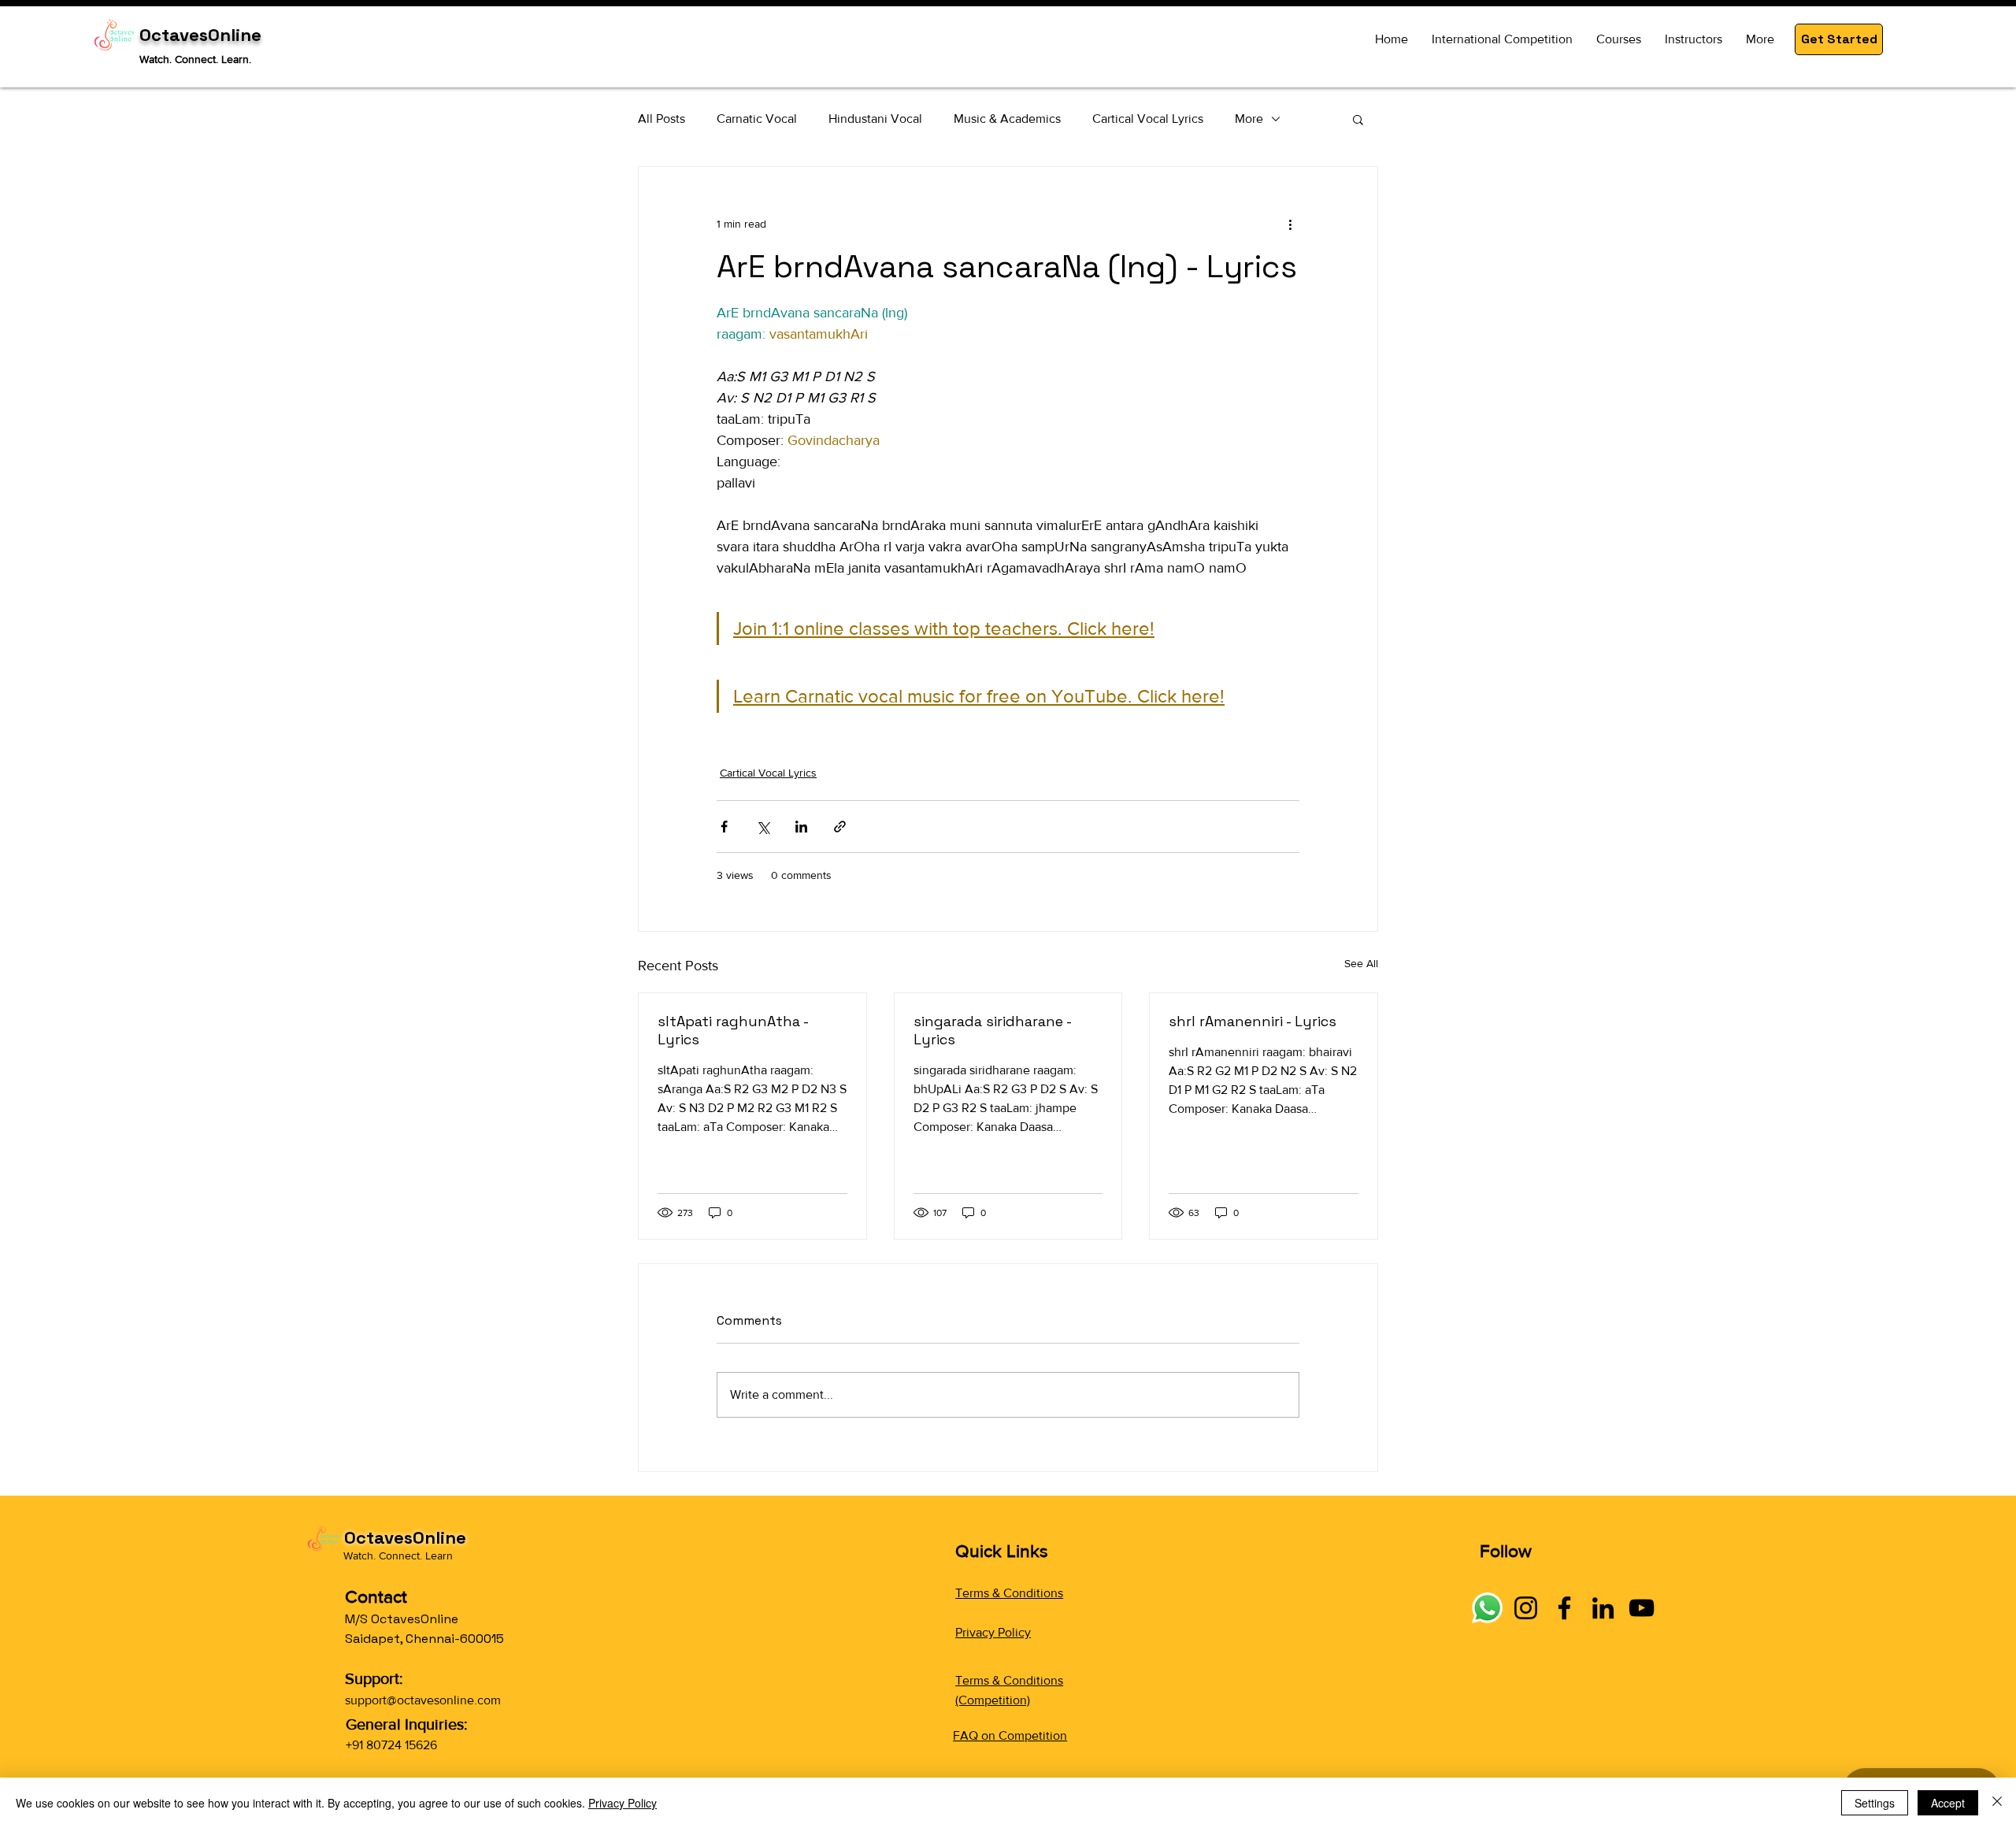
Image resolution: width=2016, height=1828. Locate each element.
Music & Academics (1007, 119)
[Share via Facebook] (724, 827)
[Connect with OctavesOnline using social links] (1487, 1608)
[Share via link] (840, 827)
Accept (1948, 1803)
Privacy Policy (993, 1632)
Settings (1875, 1803)
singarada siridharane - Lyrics (992, 1030)
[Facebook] (1564, 1608)
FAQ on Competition (1010, 1735)
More (1249, 119)
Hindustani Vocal (875, 119)
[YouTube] (1642, 1608)
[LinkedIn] (1603, 1608)
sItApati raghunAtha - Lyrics (733, 1030)
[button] (1839, 39)
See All (1361, 963)
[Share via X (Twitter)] (763, 827)
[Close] (1997, 1803)
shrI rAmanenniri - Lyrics (1253, 1021)
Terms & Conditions (1009, 1593)
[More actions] (1290, 224)
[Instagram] (1526, 1608)
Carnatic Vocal (757, 119)
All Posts (661, 119)
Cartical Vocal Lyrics (1148, 119)
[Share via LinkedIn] (801, 827)
